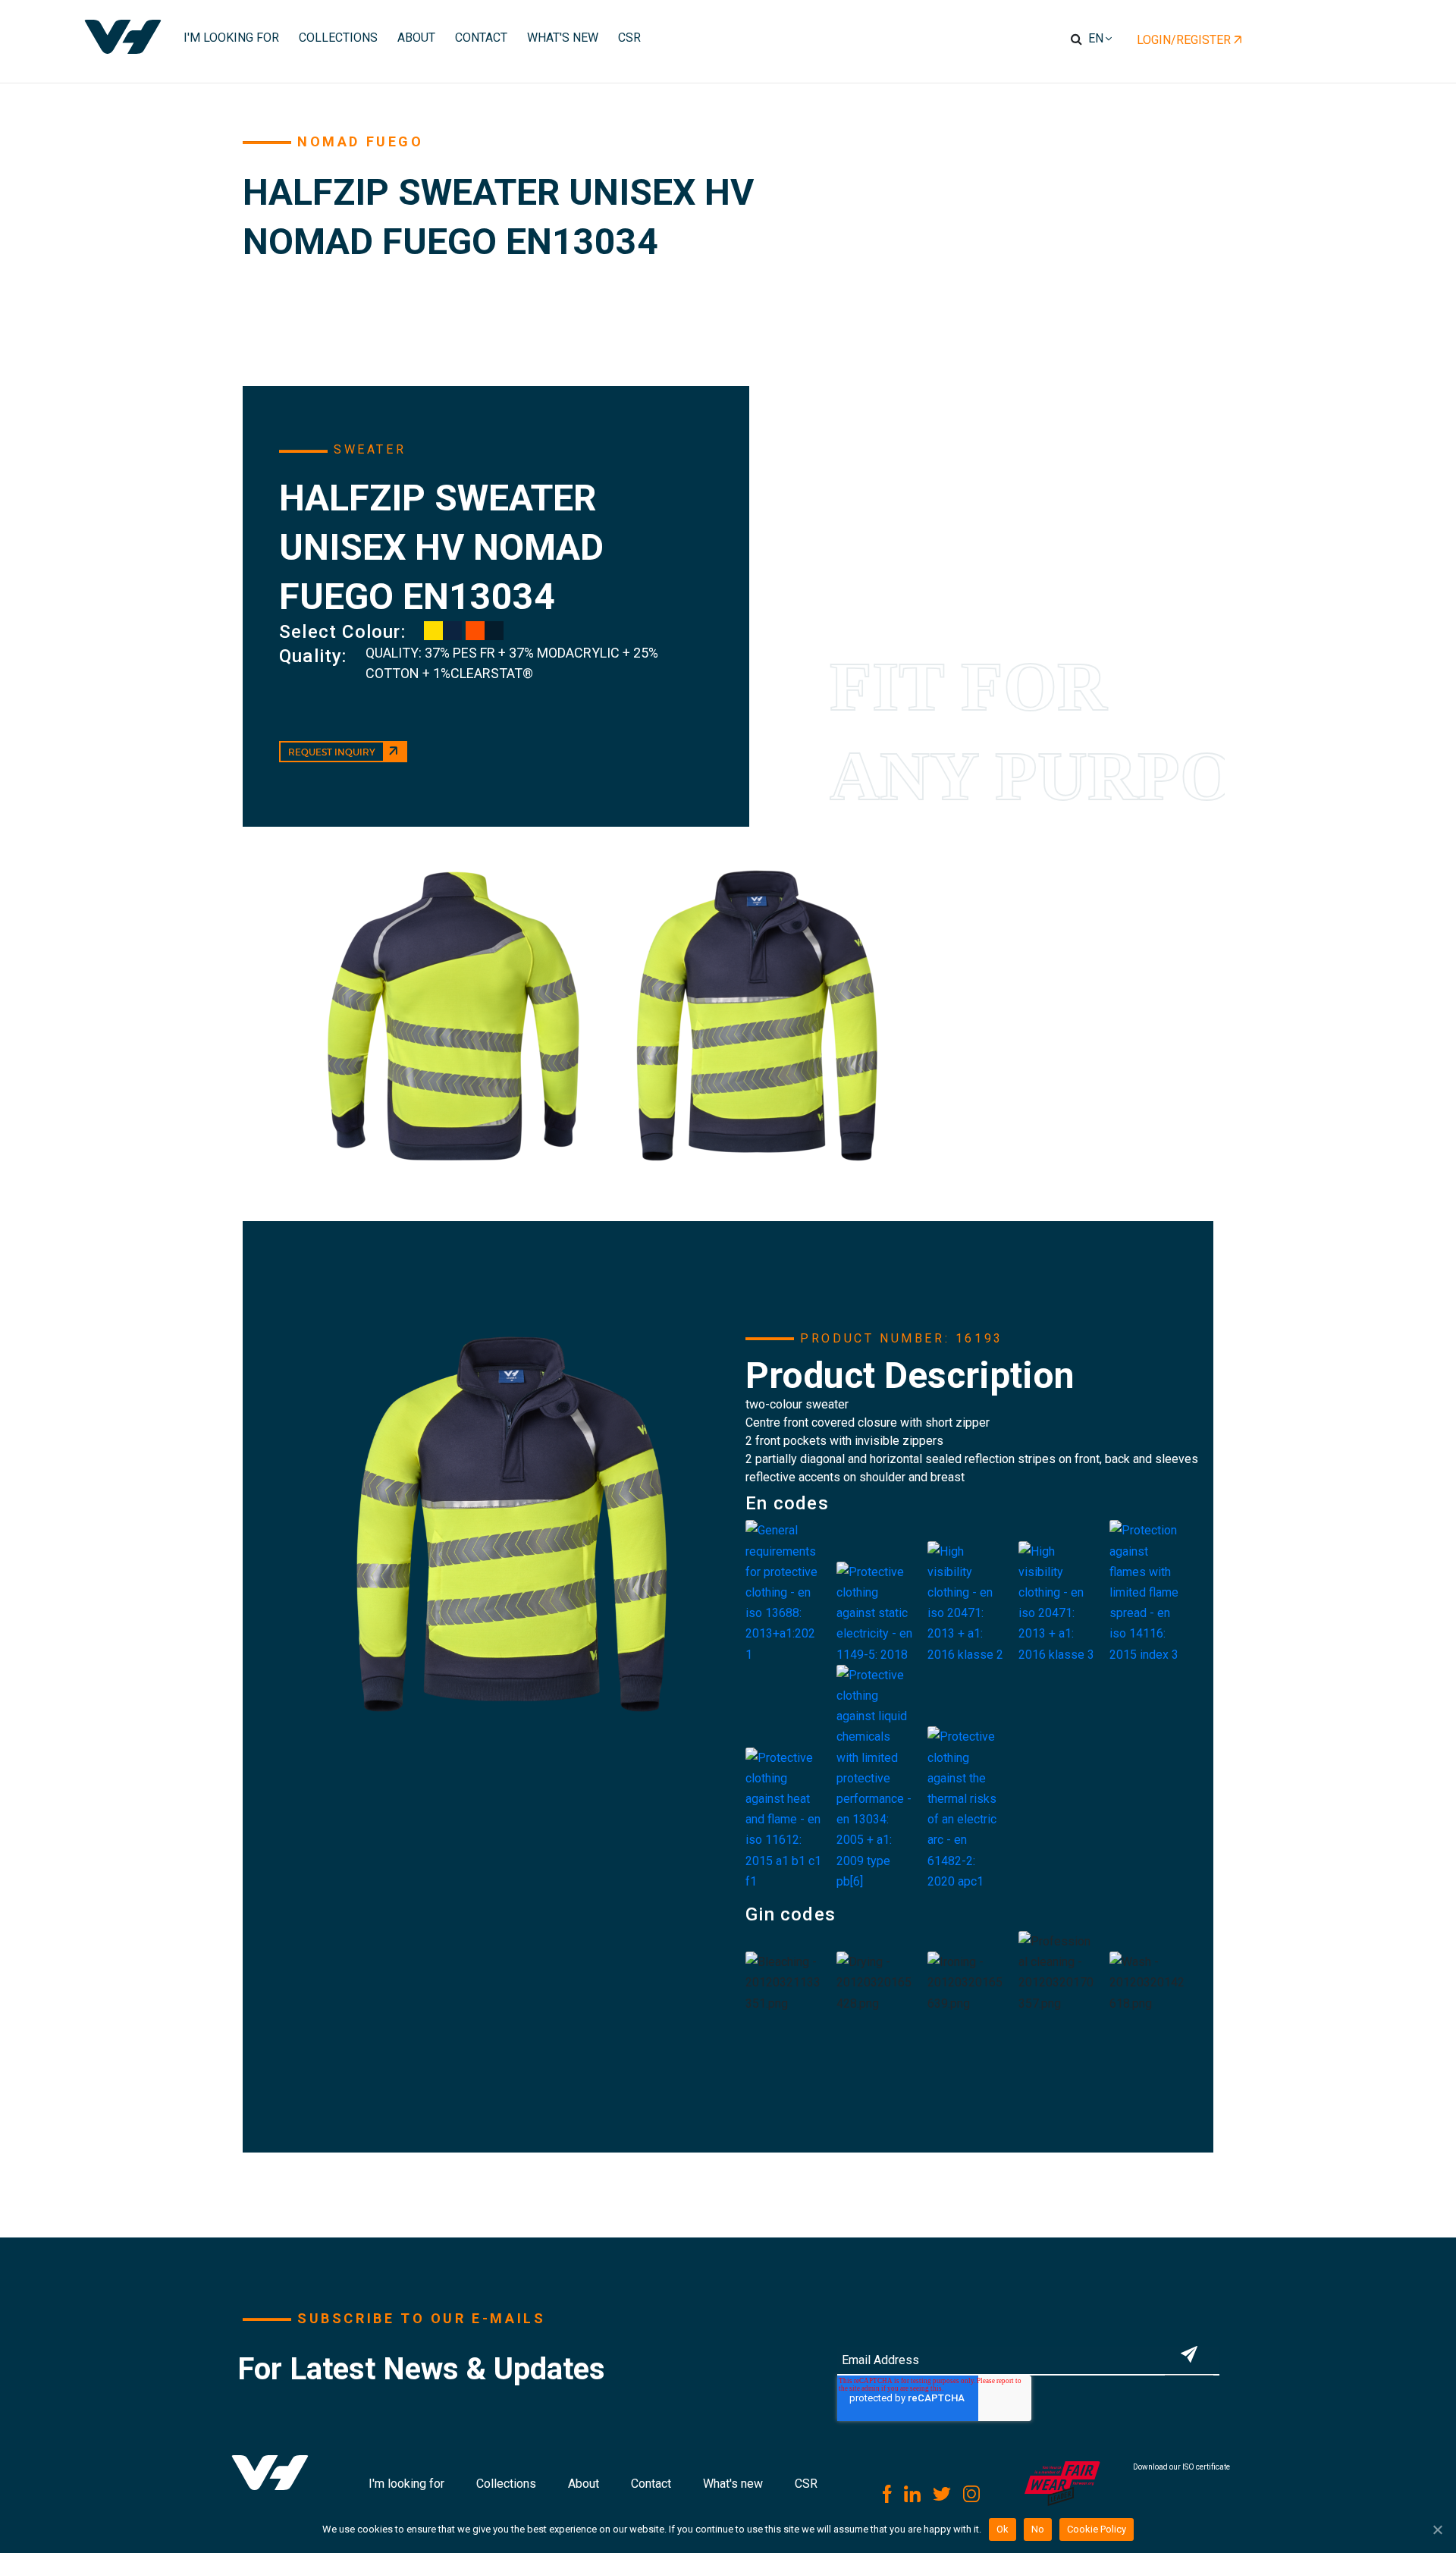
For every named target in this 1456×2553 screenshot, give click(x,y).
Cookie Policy (1097, 2529)
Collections (506, 2484)
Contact (651, 2484)
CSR (806, 2484)
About (584, 2484)
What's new (733, 2484)
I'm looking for (406, 2484)
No (1038, 2529)
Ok (1003, 2529)
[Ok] (1437, 2529)
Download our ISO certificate (1181, 2467)
